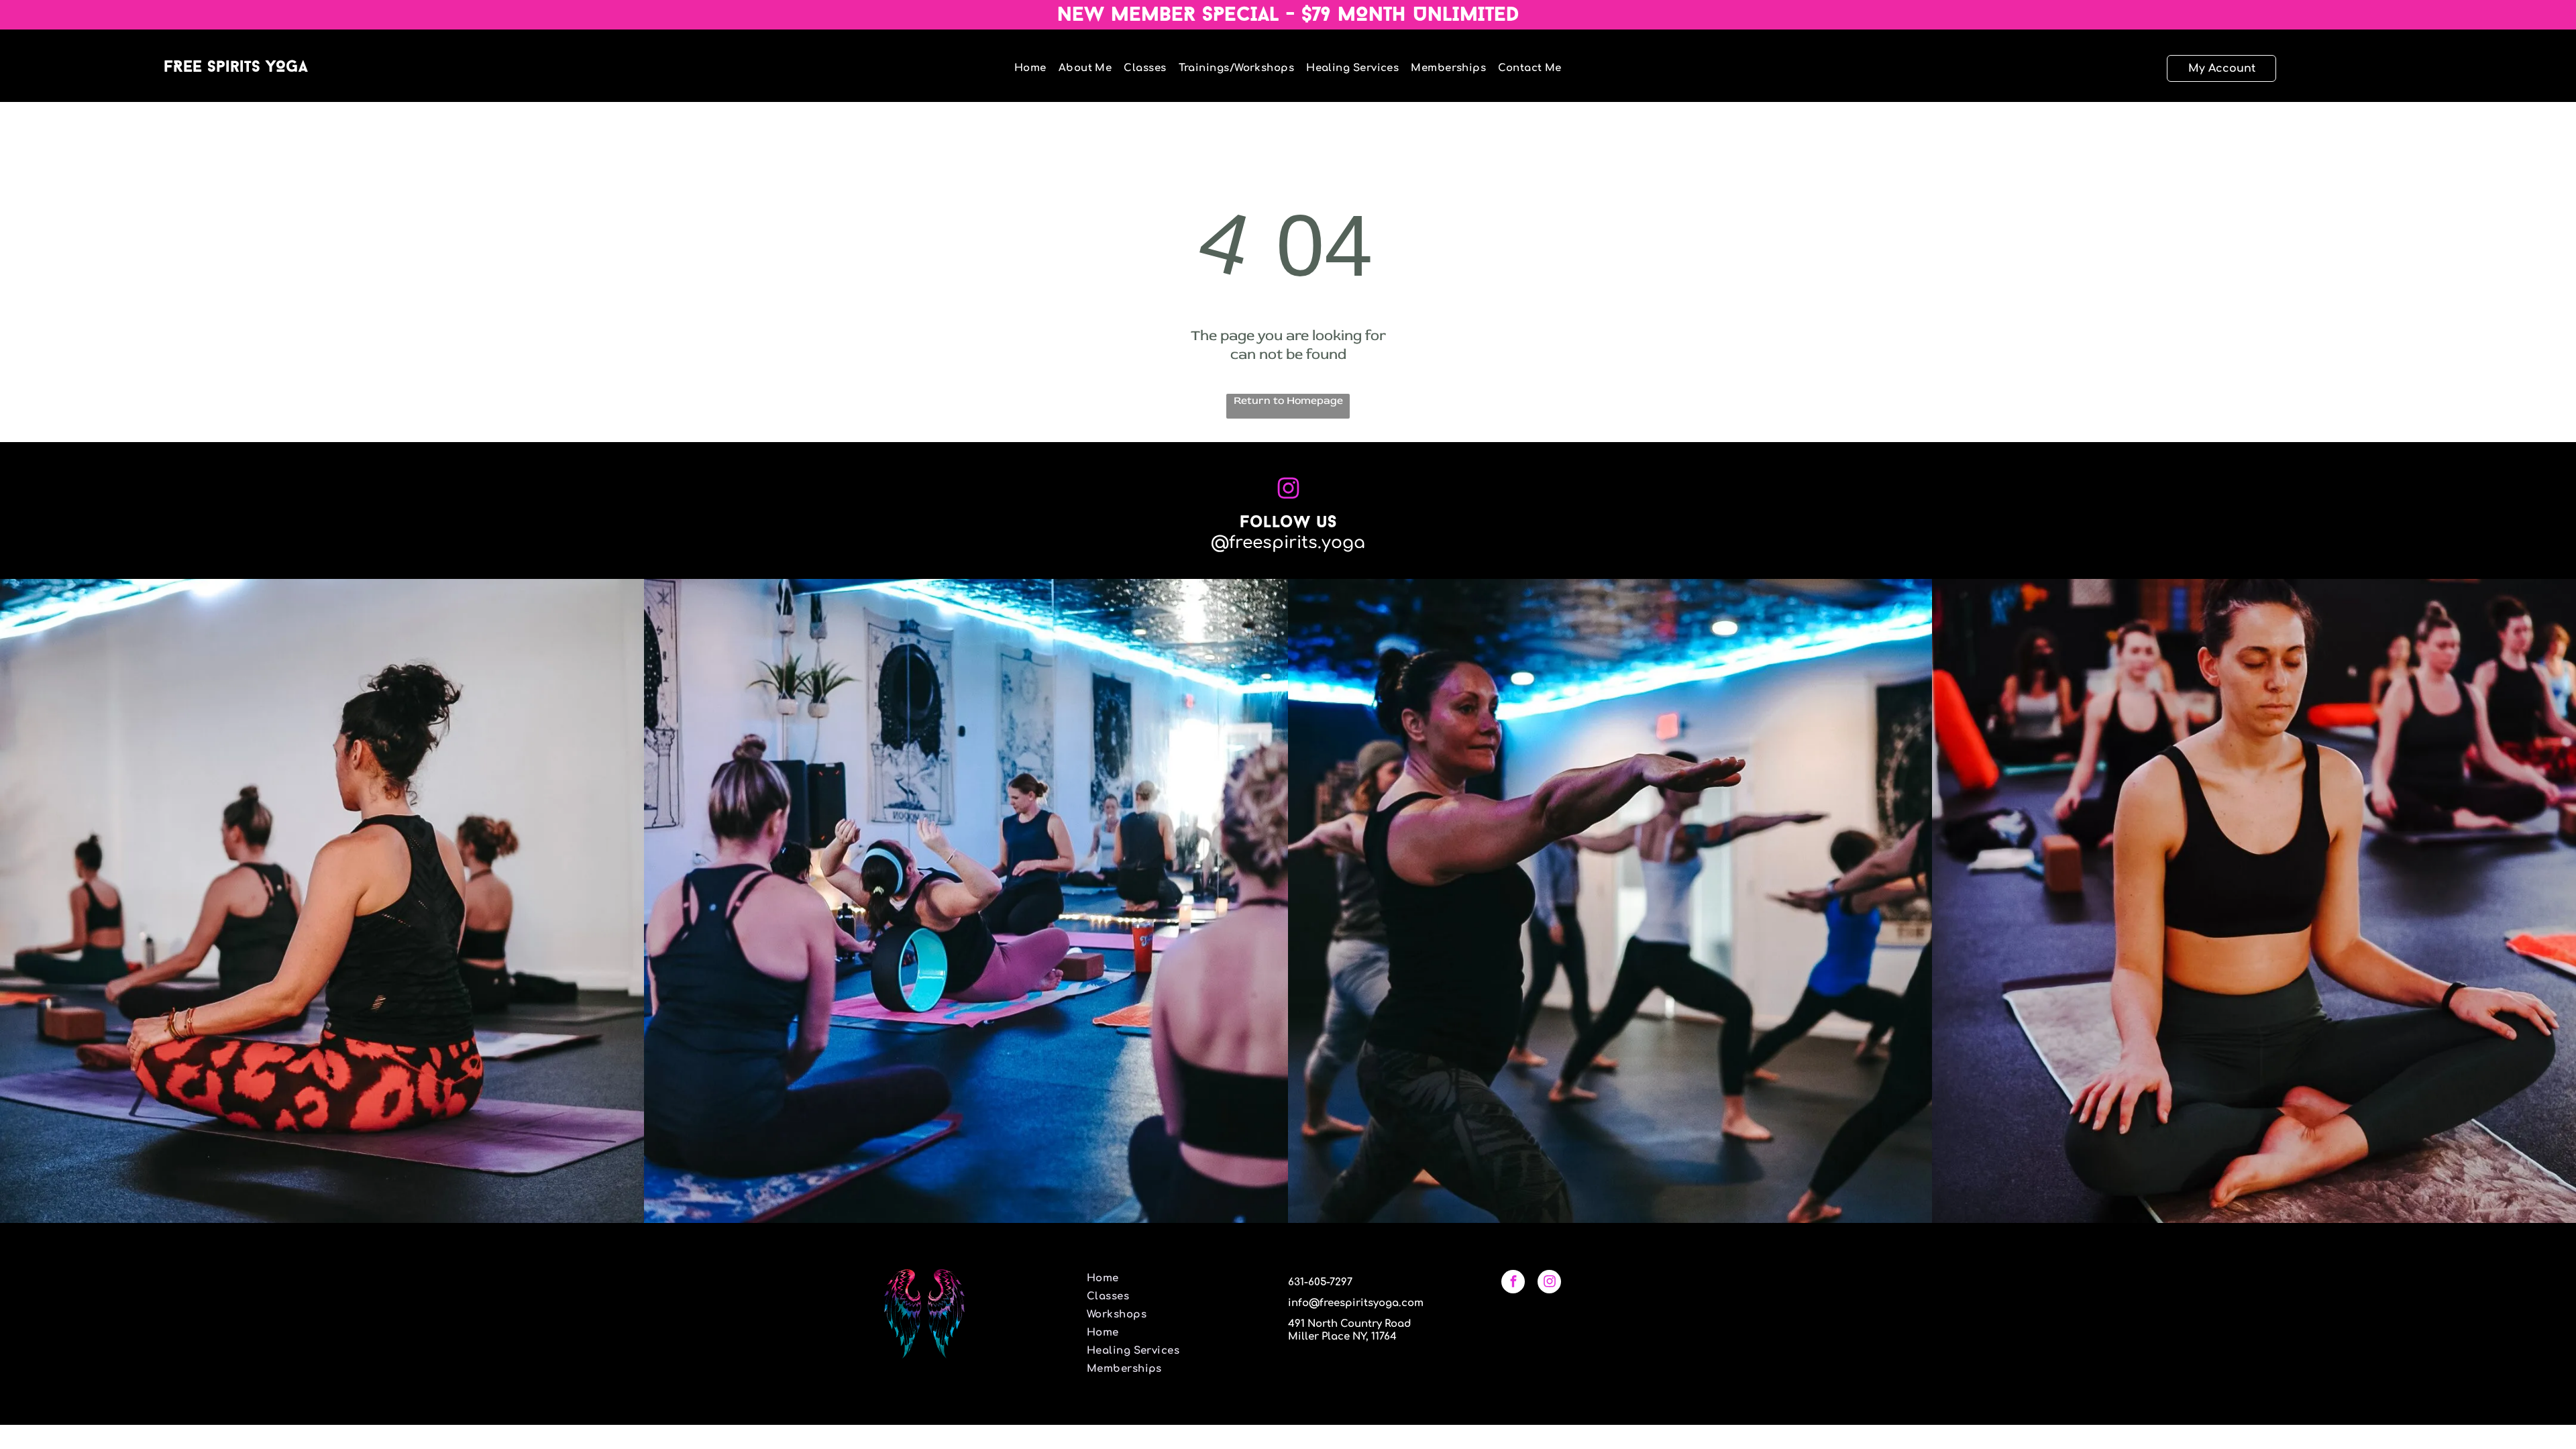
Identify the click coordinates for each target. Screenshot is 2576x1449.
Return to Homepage (1288, 400)
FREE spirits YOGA (236, 68)
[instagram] (1549, 1283)
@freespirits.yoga (1288, 543)
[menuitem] (1024, 68)
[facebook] (1513, 1283)
